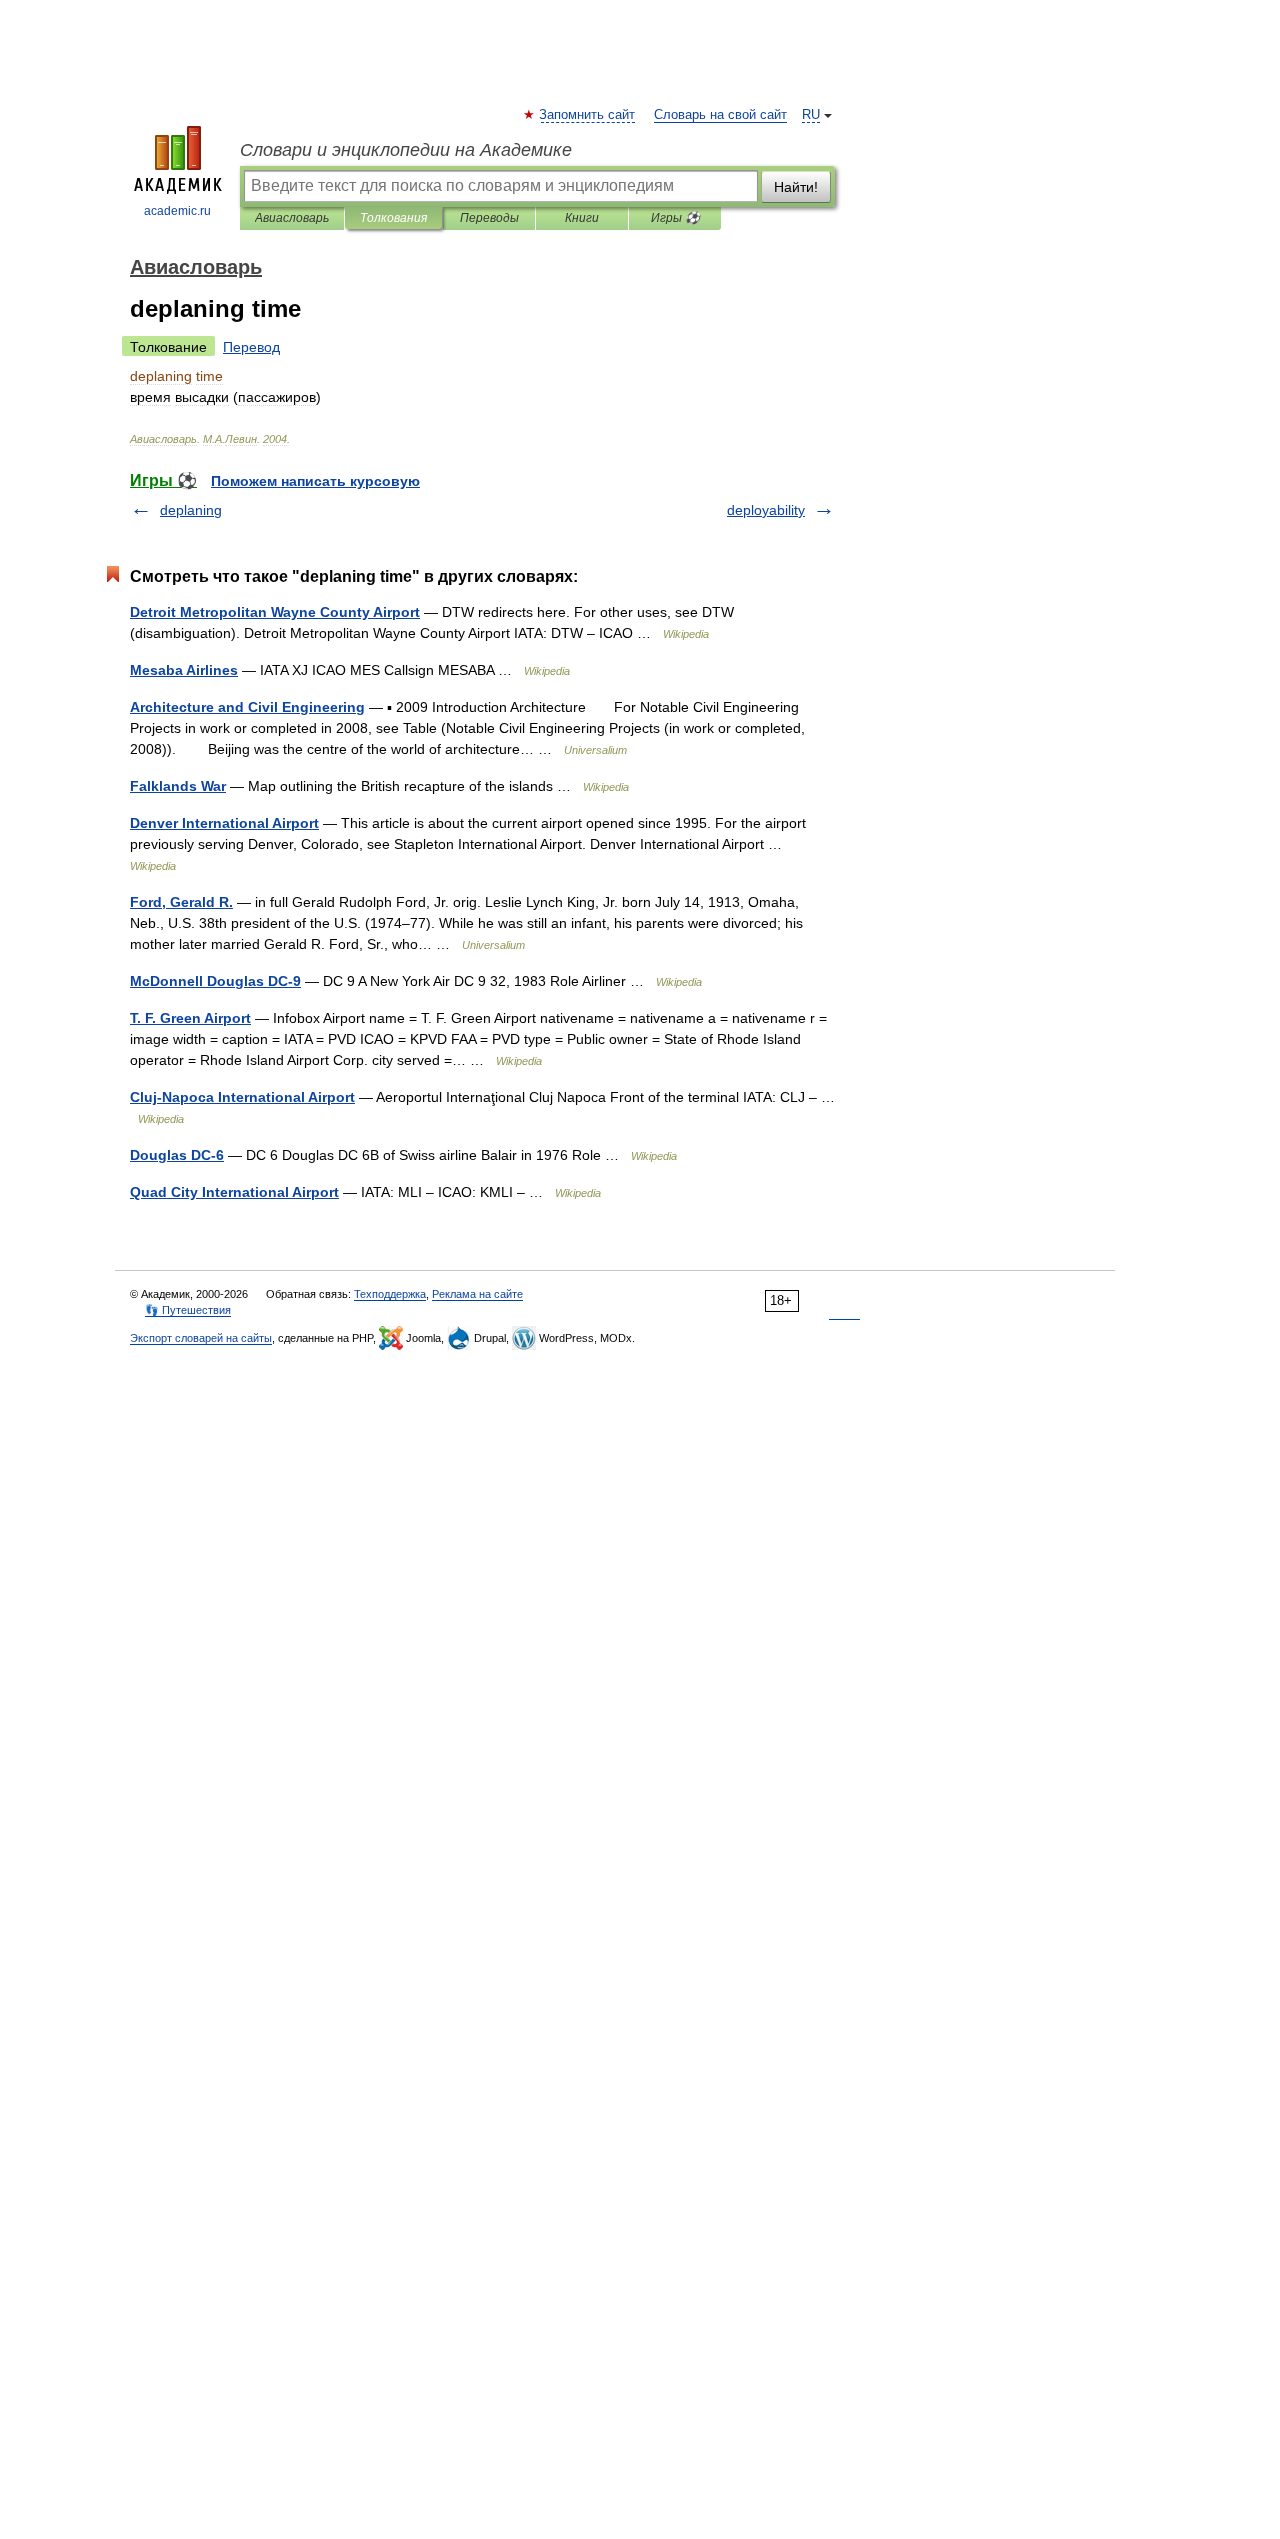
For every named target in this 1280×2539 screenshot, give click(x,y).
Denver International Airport (224, 823)
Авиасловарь (292, 218)
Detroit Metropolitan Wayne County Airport (275, 612)
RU (811, 115)
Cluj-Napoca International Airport (242, 1097)
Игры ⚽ (675, 218)
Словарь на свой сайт (720, 115)
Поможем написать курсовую (315, 481)
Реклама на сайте (477, 1294)
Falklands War (178, 786)
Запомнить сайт (588, 115)
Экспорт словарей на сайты (201, 1338)
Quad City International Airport (234, 1192)
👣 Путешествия (188, 1310)
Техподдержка (390, 1294)
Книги (582, 218)
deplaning (191, 510)
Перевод (251, 347)
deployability (766, 510)
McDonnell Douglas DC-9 (215, 981)
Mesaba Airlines (184, 670)
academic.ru (177, 211)
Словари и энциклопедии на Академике (406, 150)
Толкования (393, 218)
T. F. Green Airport (190, 1018)
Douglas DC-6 (177, 1155)
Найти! (796, 187)
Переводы (489, 218)
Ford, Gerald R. (181, 902)
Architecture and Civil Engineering (247, 707)
